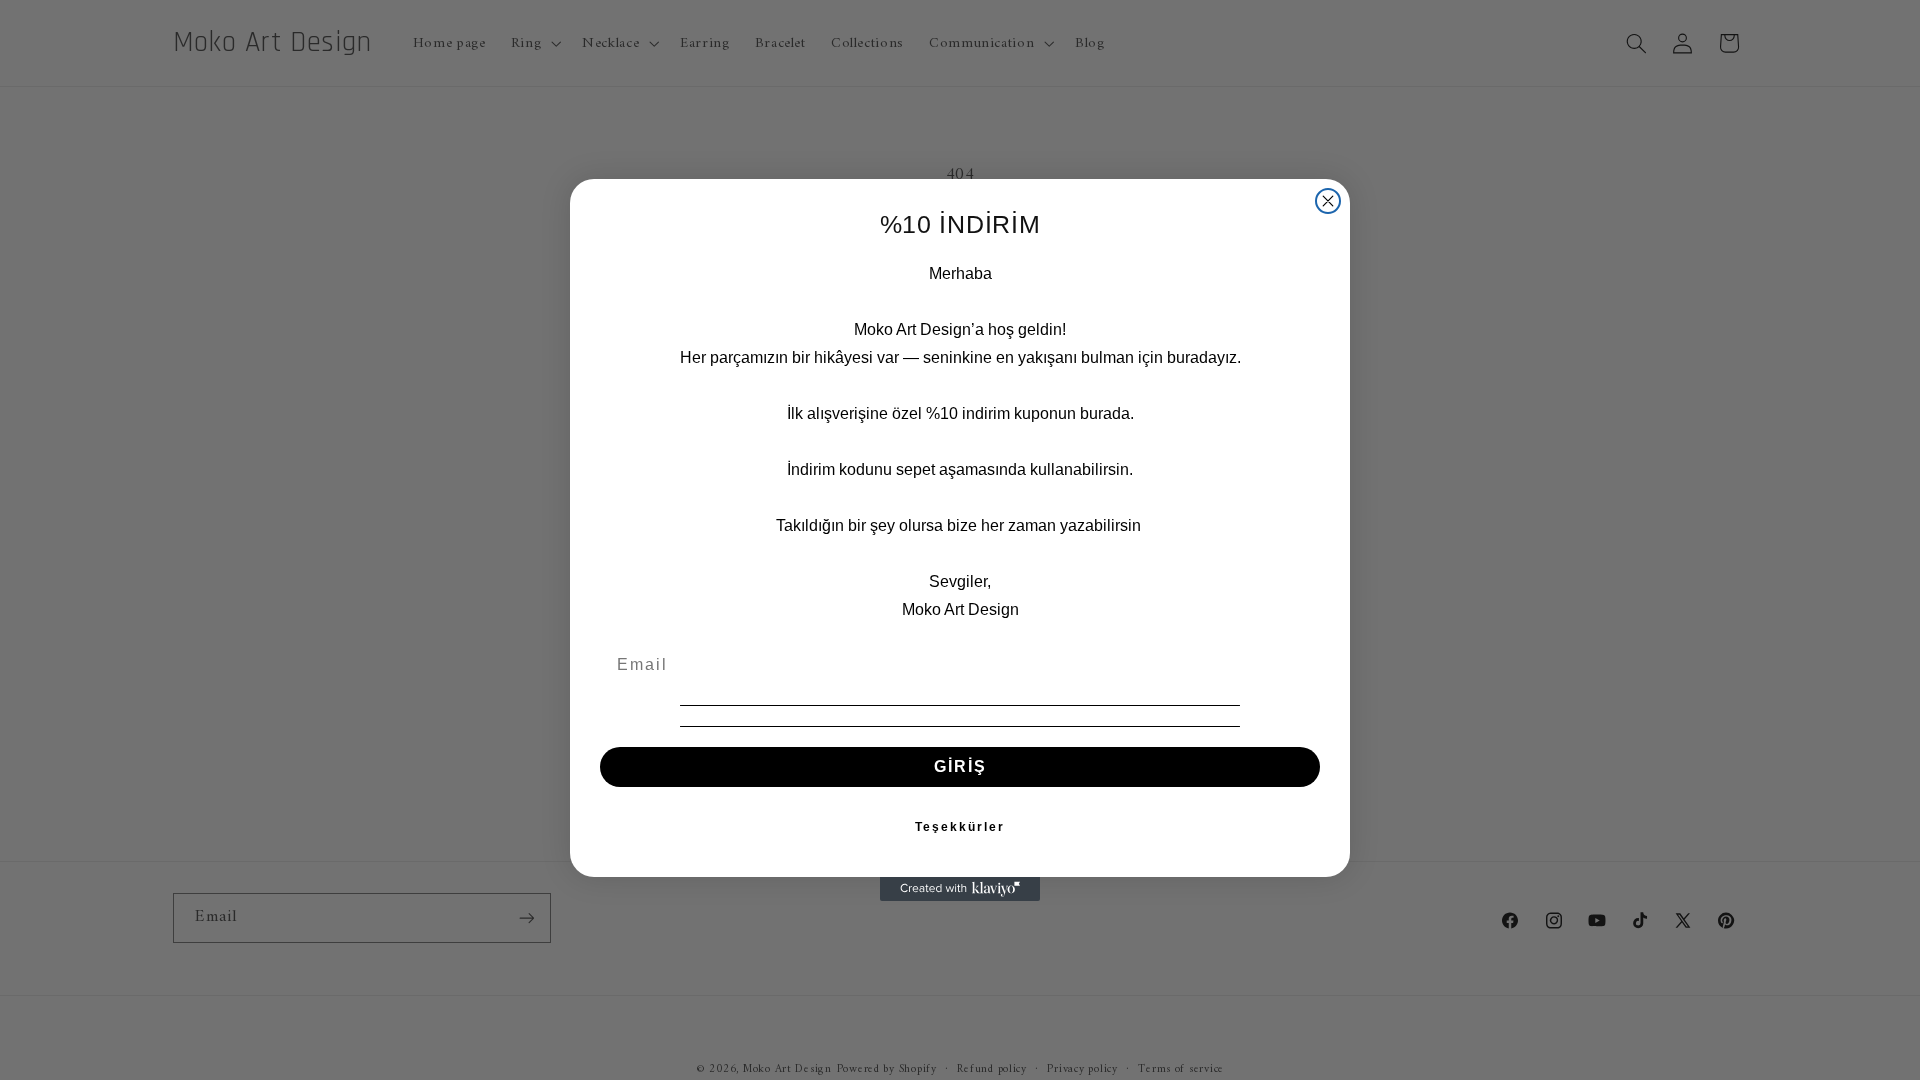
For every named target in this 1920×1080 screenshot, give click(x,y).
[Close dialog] (1328, 201)
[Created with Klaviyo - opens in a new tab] (960, 889)
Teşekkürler (960, 827)
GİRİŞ (960, 766)
